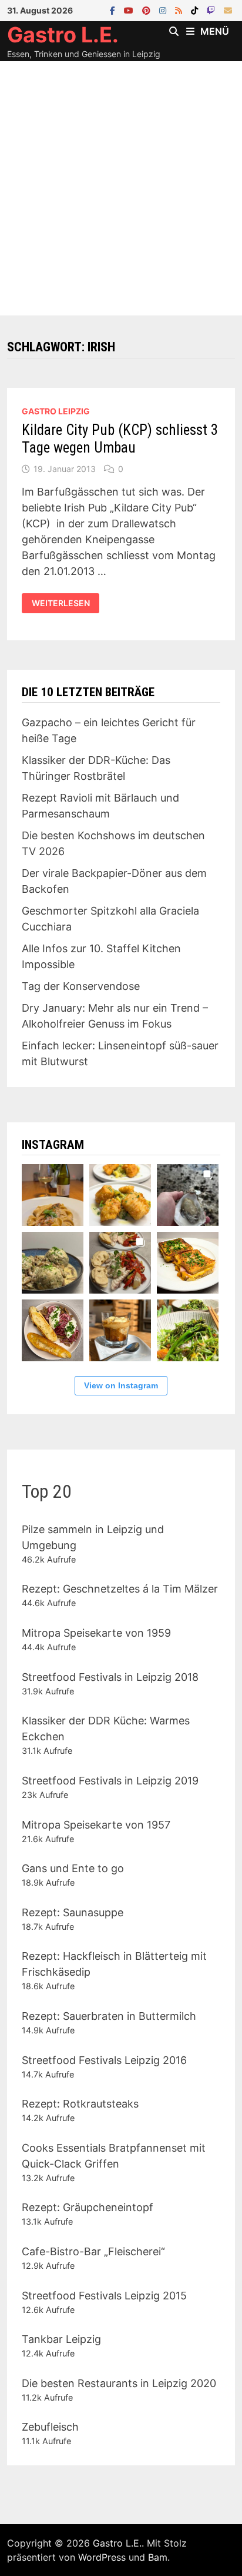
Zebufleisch (50, 2427)
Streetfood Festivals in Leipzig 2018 (110, 1677)
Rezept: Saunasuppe (73, 1912)
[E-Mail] (228, 10)
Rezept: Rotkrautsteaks (80, 2104)
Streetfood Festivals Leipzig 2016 (104, 2060)
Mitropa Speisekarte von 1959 (96, 1633)
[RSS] (180, 10)
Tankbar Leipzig (61, 2339)
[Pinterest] (148, 10)
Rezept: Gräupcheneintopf (88, 2207)
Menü (215, 31)
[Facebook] (114, 10)
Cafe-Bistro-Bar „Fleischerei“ (93, 2251)
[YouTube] (130, 10)
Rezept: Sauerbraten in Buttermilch (109, 2016)
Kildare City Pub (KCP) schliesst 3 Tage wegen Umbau (120, 439)
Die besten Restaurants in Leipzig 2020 (119, 2383)
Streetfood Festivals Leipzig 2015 (104, 2296)
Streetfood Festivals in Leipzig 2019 (110, 1781)
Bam (158, 2557)
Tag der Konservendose (81, 986)
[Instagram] (164, 10)
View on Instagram (121, 1385)
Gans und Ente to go (73, 1868)
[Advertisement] (121, 188)
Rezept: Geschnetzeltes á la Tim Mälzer (120, 1589)
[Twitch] (212, 10)
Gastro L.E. (63, 35)
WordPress (102, 2557)
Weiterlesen (60, 603)
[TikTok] (196, 10)
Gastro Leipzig (56, 411)
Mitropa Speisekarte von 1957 (96, 1825)
